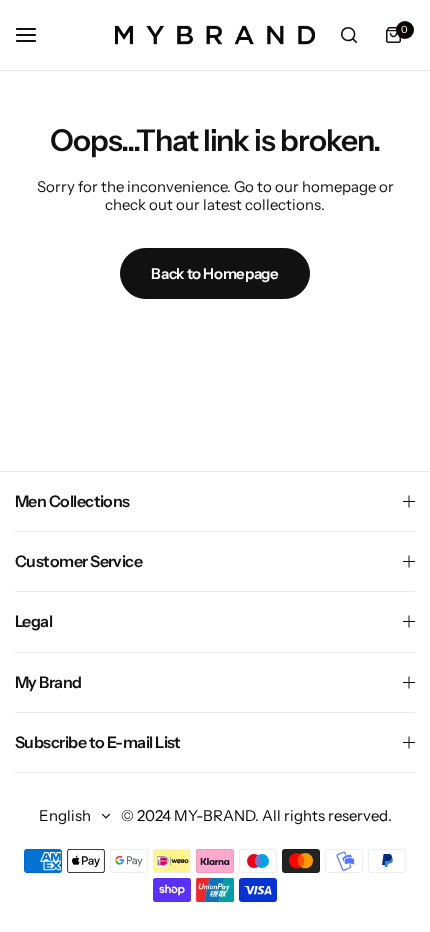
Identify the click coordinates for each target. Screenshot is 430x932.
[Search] (349, 35)
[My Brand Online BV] (215, 35)
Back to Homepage (214, 273)
